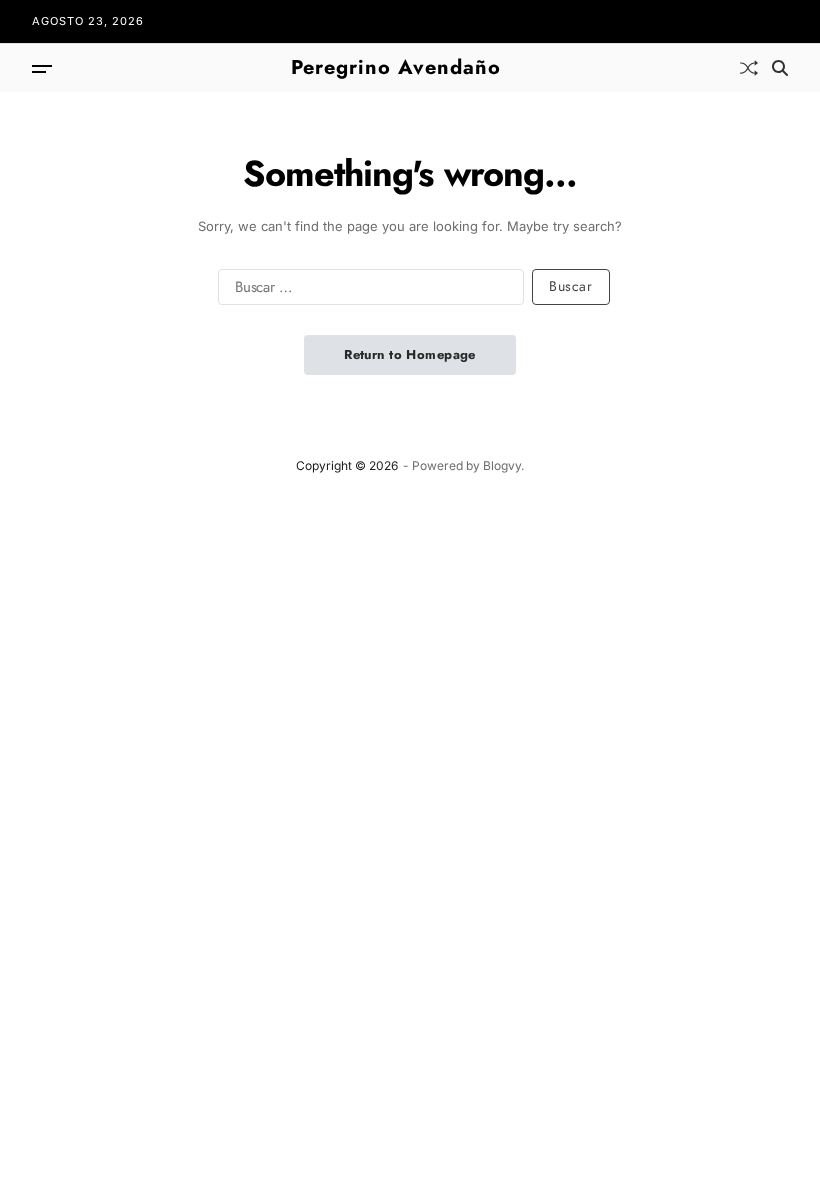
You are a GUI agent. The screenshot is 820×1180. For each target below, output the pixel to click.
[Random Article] (749, 68)
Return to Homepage (410, 354)
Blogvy (502, 465)
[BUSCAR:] (367, 291)
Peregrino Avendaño (396, 68)
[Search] (780, 68)
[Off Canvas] (42, 69)
